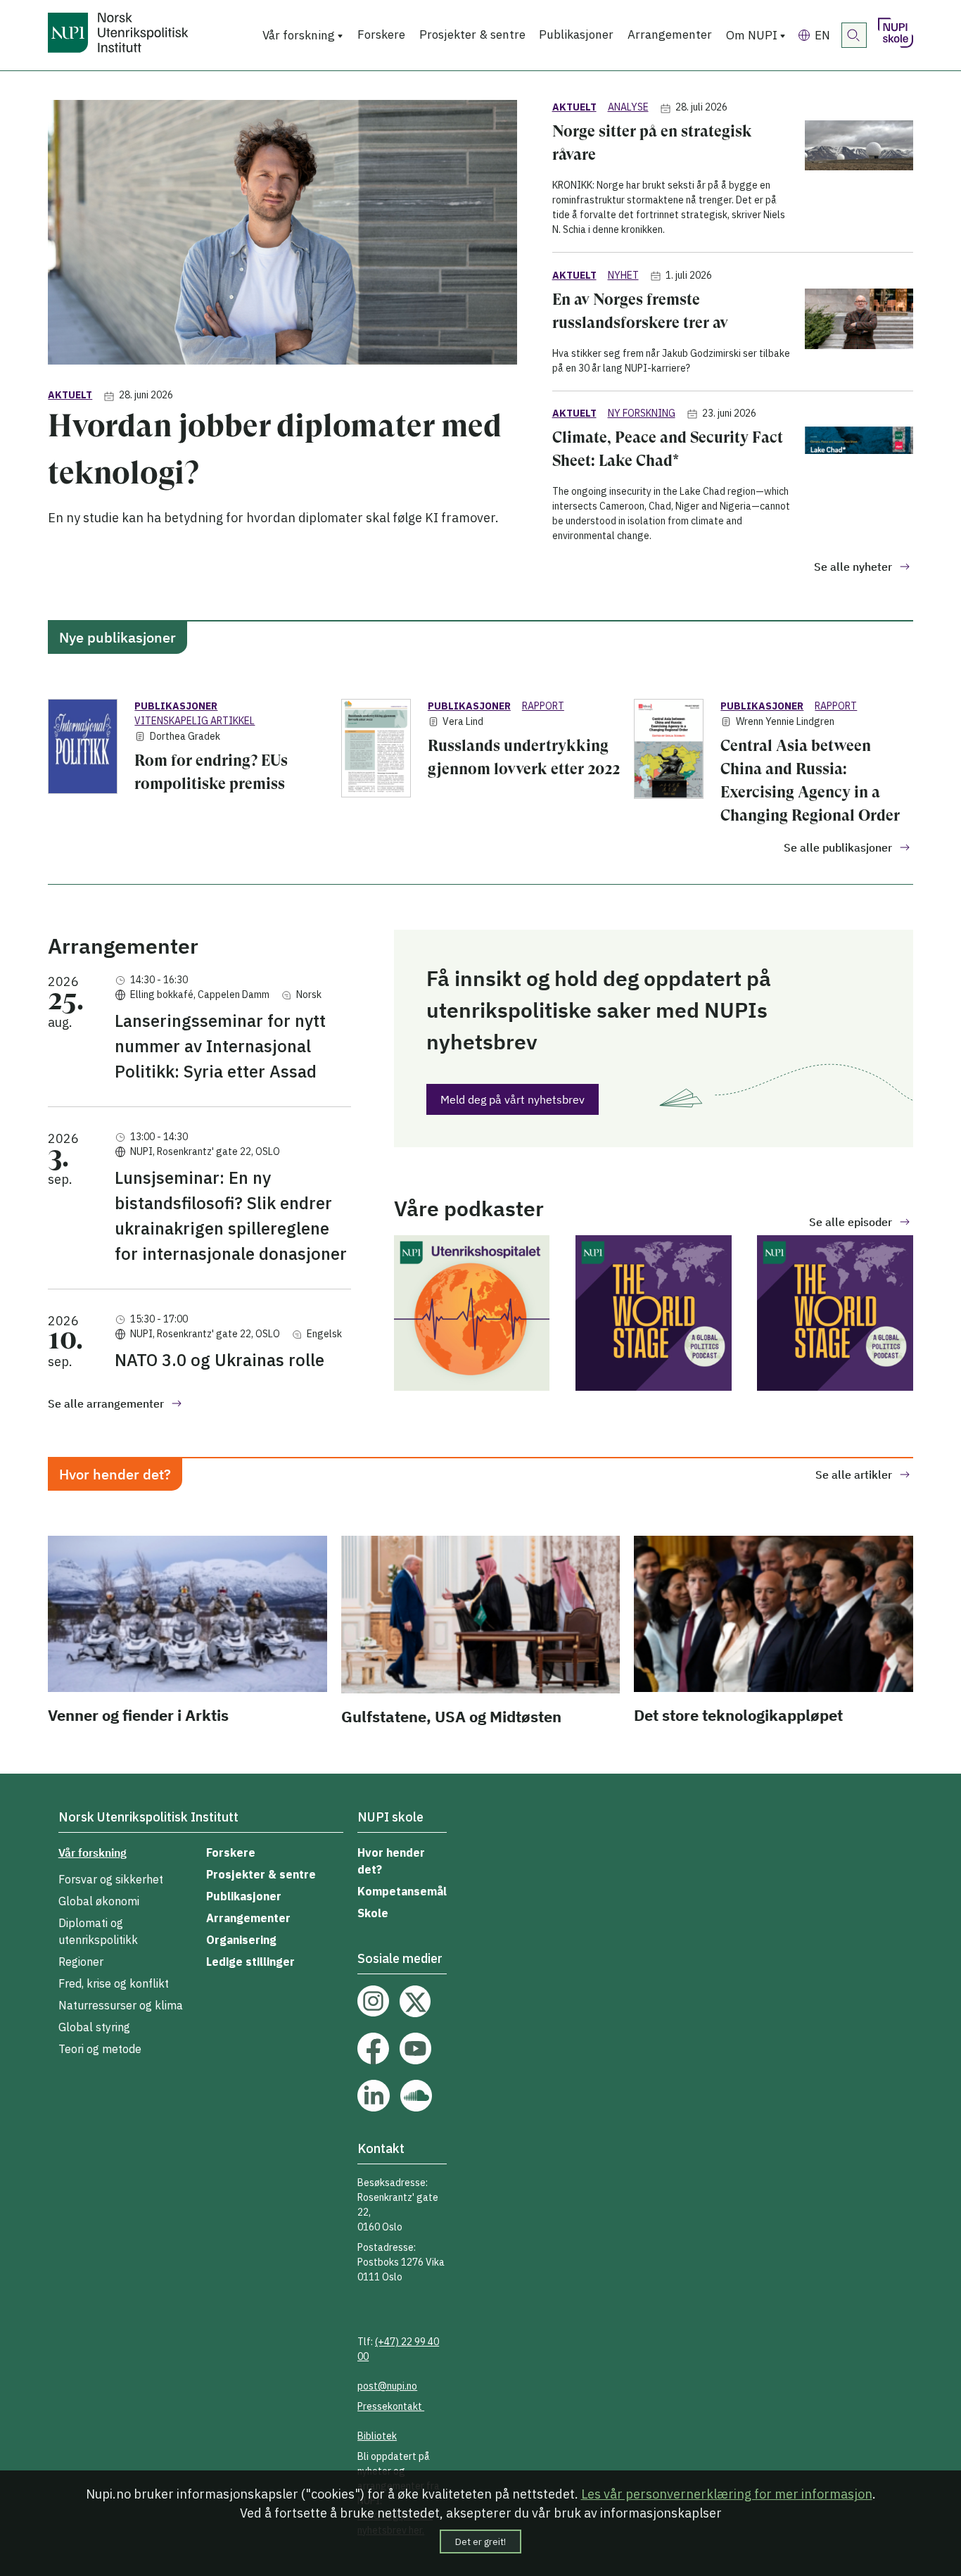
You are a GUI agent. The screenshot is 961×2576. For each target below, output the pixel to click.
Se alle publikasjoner (838, 847)
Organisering (241, 1940)
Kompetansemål (402, 1891)
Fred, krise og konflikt (114, 1983)
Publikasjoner (576, 34)
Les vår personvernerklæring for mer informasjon (727, 2494)
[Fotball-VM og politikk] (472, 1315)
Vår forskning (299, 35)
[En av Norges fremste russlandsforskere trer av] (859, 332)
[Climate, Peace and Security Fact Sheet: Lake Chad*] (859, 485)
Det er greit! (480, 2542)
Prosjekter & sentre (472, 34)
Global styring (94, 2027)
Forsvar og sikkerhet (111, 1879)
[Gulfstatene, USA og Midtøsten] (480, 1617)
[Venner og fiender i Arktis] (187, 1616)
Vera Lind (463, 721)
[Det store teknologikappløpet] (773, 1616)
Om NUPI (752, 35)
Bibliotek (377, 2436)
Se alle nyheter (853, 567)
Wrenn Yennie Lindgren (785, 721)
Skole (373, 1913)
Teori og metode (100, 2049)
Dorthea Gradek (185, 736)
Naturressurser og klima (121, 2005)
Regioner (81, 1962)
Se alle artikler (854, 1475)
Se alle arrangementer (106, 1403)
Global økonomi (99, 1901)
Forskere (381, 34)
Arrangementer (670, 34)
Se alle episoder (851, 1222)
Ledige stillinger (250, 1962)
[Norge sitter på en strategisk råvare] (859, 179)
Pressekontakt (391, 2406)
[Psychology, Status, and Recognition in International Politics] (653, 1315)
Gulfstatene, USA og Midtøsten (451, 1716)
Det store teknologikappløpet (738, 1715)
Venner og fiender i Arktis (138, 1715)
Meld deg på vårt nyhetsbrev (513, 1099)
